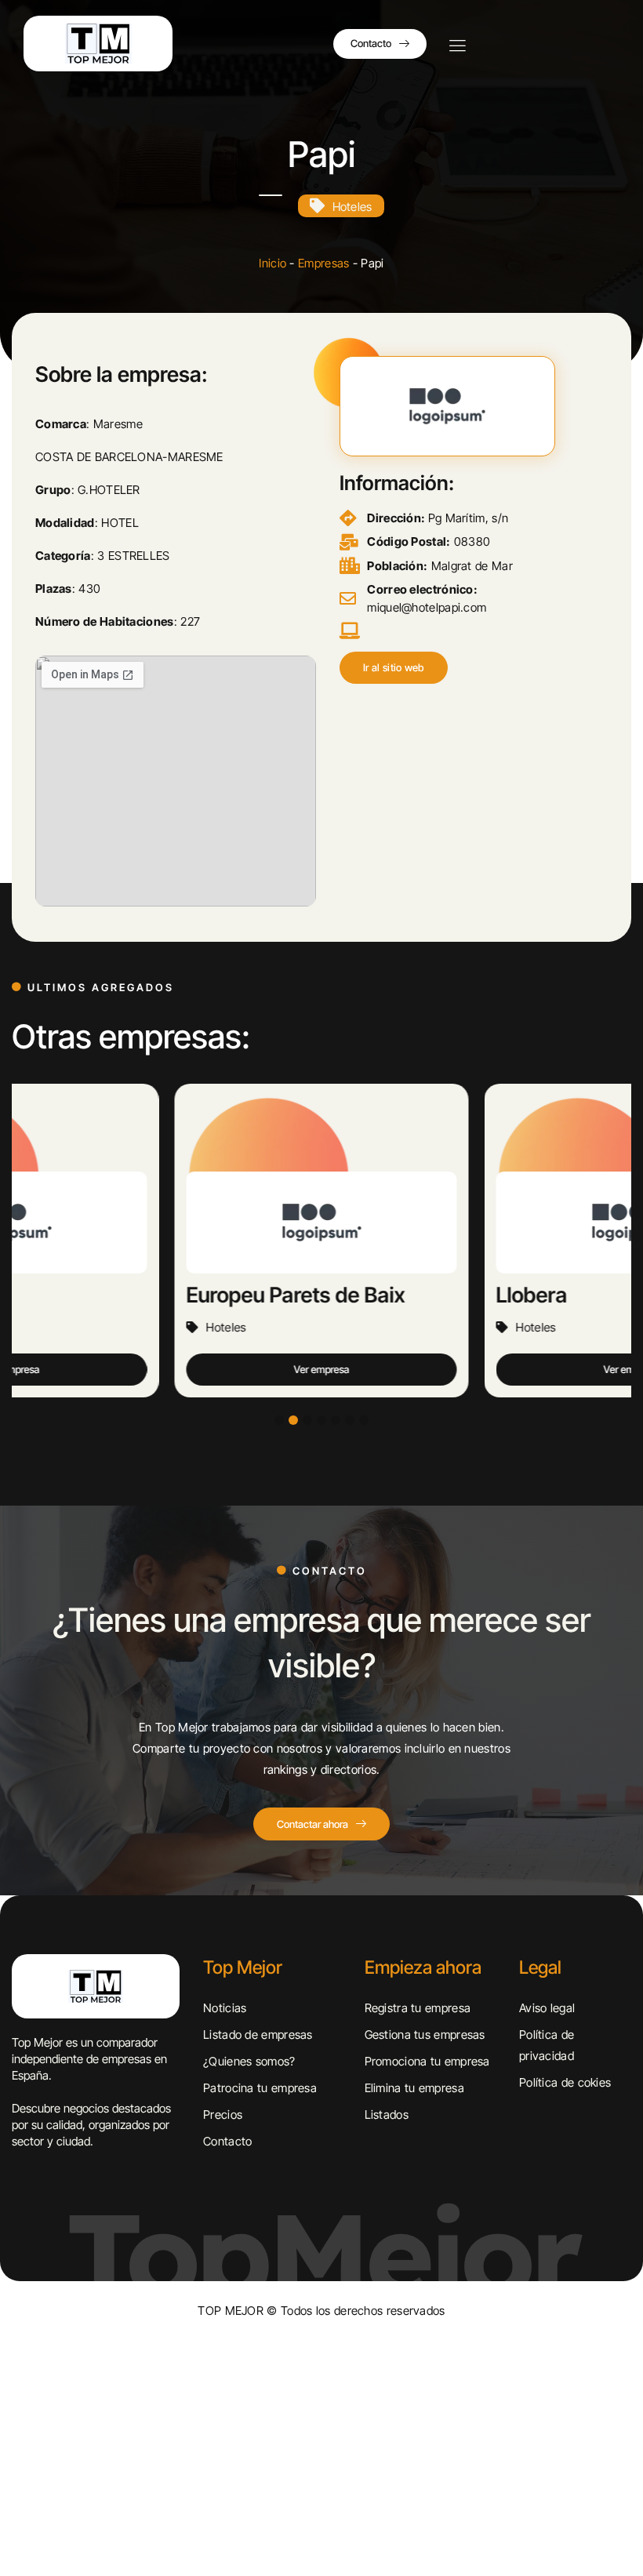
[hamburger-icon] (457, 47)
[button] (394, 668)
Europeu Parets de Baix (158, 1295)
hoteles (352, 207)
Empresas (323, 263)
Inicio (272, 263)
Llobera (394, 1295)
